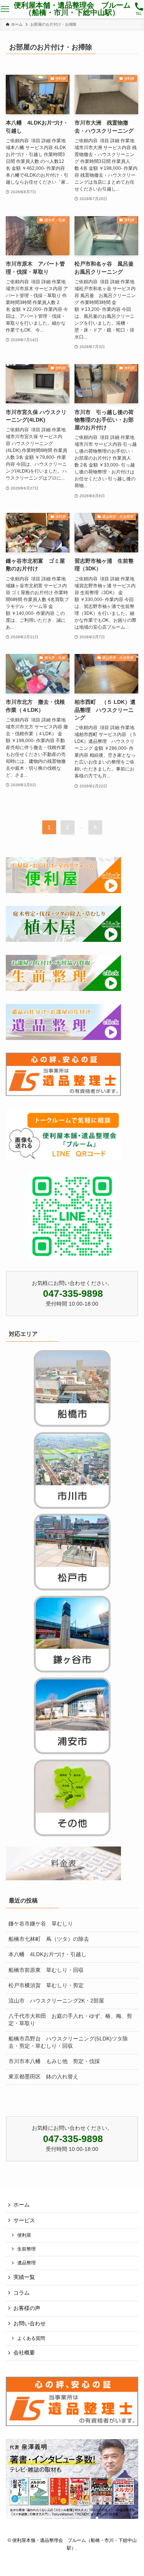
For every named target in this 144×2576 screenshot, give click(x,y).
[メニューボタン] (5, 9)
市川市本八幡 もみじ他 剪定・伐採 (54, 2061)
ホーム (22, 2205)
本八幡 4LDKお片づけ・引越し (47, 1954)
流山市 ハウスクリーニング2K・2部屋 (56, 2001)
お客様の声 (27, 2308)
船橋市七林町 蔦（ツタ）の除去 (49, 1939)
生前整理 (26, 2249)
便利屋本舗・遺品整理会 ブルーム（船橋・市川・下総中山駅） (72, 9)
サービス (24, 2220)
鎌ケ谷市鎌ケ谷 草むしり (41, 1924)
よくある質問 (31, 2338)
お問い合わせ (30, 2324)
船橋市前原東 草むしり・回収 (46, 1970)
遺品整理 (26, 2263)
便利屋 (24, 2235)
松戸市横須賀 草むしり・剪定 (46, 1985)
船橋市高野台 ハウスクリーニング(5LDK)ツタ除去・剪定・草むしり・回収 (68, 2042)
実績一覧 (24, 2277)
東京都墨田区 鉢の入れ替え (43, 2077)
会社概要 (24, 2353)
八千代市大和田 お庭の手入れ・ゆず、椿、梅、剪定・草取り (70, 2020)
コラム (22, 2293)
